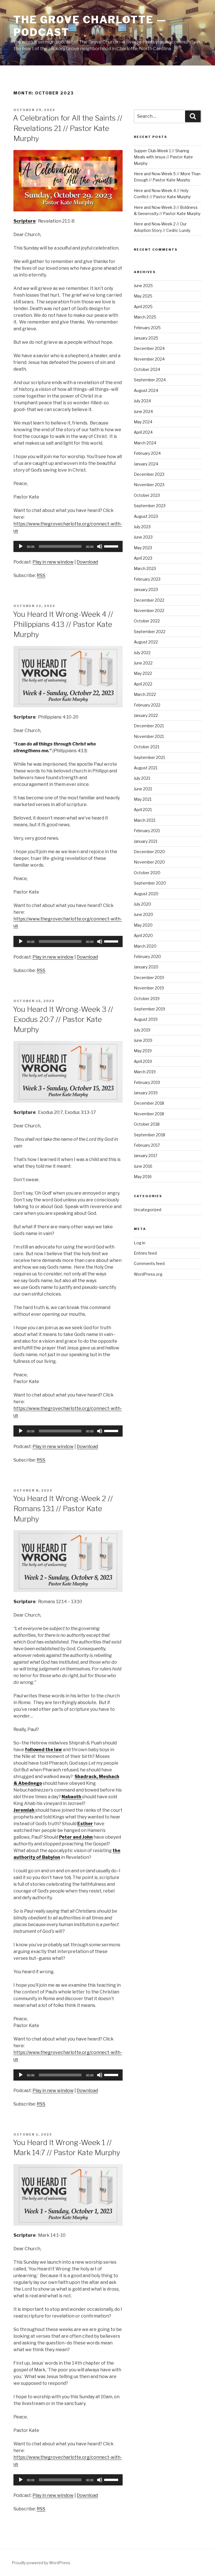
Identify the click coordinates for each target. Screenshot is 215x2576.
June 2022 (143, 663)
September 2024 (150, 380)
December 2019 (149, 977)
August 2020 (146, 894)
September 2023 (150, 506)
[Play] (21, 546)
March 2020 (145, 946)
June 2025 (143, 286)
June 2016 (143, 1166)
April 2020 (143, 935)
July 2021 (142, 778)
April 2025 (143, 307)
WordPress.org (148, 1274)
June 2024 (143, 411)
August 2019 (146, 1019)
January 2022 (146, 715)
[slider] (112, 546)
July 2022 (142, 653)
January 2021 (146, 841)
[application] (68, 546)
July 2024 (142, 401)
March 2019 (145, 1072)
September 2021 (149, 757)
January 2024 (146, 464)
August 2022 (146, 642)
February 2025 (147, 328)
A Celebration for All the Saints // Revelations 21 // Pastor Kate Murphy (68, 128)
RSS (41, 575)
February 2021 (147, 831)
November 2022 (149, 610)
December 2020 (149, 852)
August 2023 (146, 516)
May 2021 (143, 799)
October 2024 (147, 369)
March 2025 (145, 317)
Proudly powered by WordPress (41, 2563)
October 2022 (147, 621)
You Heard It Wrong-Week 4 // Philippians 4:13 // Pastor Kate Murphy (63, 624)
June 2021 (143, 789)
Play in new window (53, 562)
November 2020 (149, 862)
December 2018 (149, 1103)
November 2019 (149, 988)
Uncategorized (148, 1210)
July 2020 (142, 904)
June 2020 (143, 914)
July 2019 (142, 1030)
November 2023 (149, 485)
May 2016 (143, 1177)
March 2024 (145, 443)
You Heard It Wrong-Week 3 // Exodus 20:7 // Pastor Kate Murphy (63, 1019)
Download (87, 562)
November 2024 (149, 359)
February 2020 (147, 956)
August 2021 (146, 768)
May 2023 (143, 548)
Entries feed (145, 1253)
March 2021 (145, 820)
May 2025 (143, 296)
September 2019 (149, 1009)
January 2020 (146, 967)
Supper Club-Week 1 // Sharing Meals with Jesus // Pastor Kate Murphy (163, 157)
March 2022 (145, 694)
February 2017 (147, 1145)
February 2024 (147, 453)
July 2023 (142, 527)
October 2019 (147, 999)
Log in (140, 1243)
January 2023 (146, 589)
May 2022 (143, 673)
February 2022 (147, 705)
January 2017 (146, 1156)
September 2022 (150, 632)
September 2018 (149, 1135)
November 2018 (149, 1114)
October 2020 (147, 873)
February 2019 (147, 1082)
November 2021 (149, 736)
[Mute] (100, 546)
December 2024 (149, 348)
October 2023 (147, 495)
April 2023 (143, 558)
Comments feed (149, 1263)
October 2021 (147, 747)
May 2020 (143, 925)
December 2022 (149, 600)
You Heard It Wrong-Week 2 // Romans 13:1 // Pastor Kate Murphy (63, 1509)
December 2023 (149, 474)
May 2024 (143, 422)
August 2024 (146, 390)
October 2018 (147, 1124)
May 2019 (143, 1051)
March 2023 (145, 568)
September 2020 (150, 883)
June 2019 (143, 1040)
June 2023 (143, 537)
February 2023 (147, 579)
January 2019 (146, 1093)
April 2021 (143, 810)
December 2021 (149, 726)
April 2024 (143, 432)
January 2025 (146, 338)
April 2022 (143, 684)
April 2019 (143, 1061)
